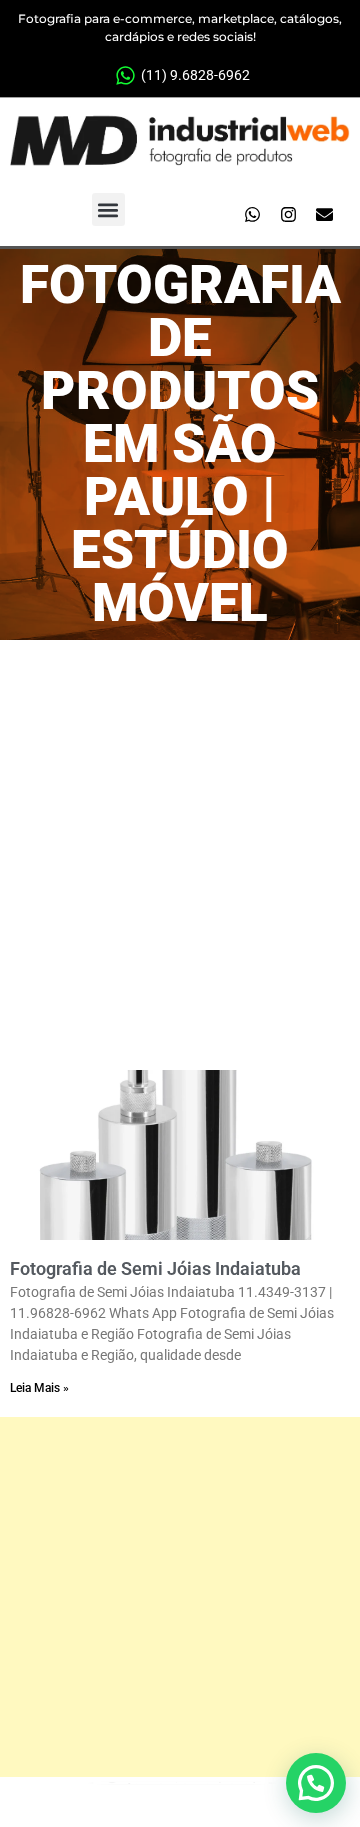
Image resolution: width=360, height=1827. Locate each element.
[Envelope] (324, 215)
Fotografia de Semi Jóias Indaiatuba (155, 1268)
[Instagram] (288, 215)
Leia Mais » (39, 1388)
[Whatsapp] (252, 215)
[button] (108, 209)
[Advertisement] (180, 830)
